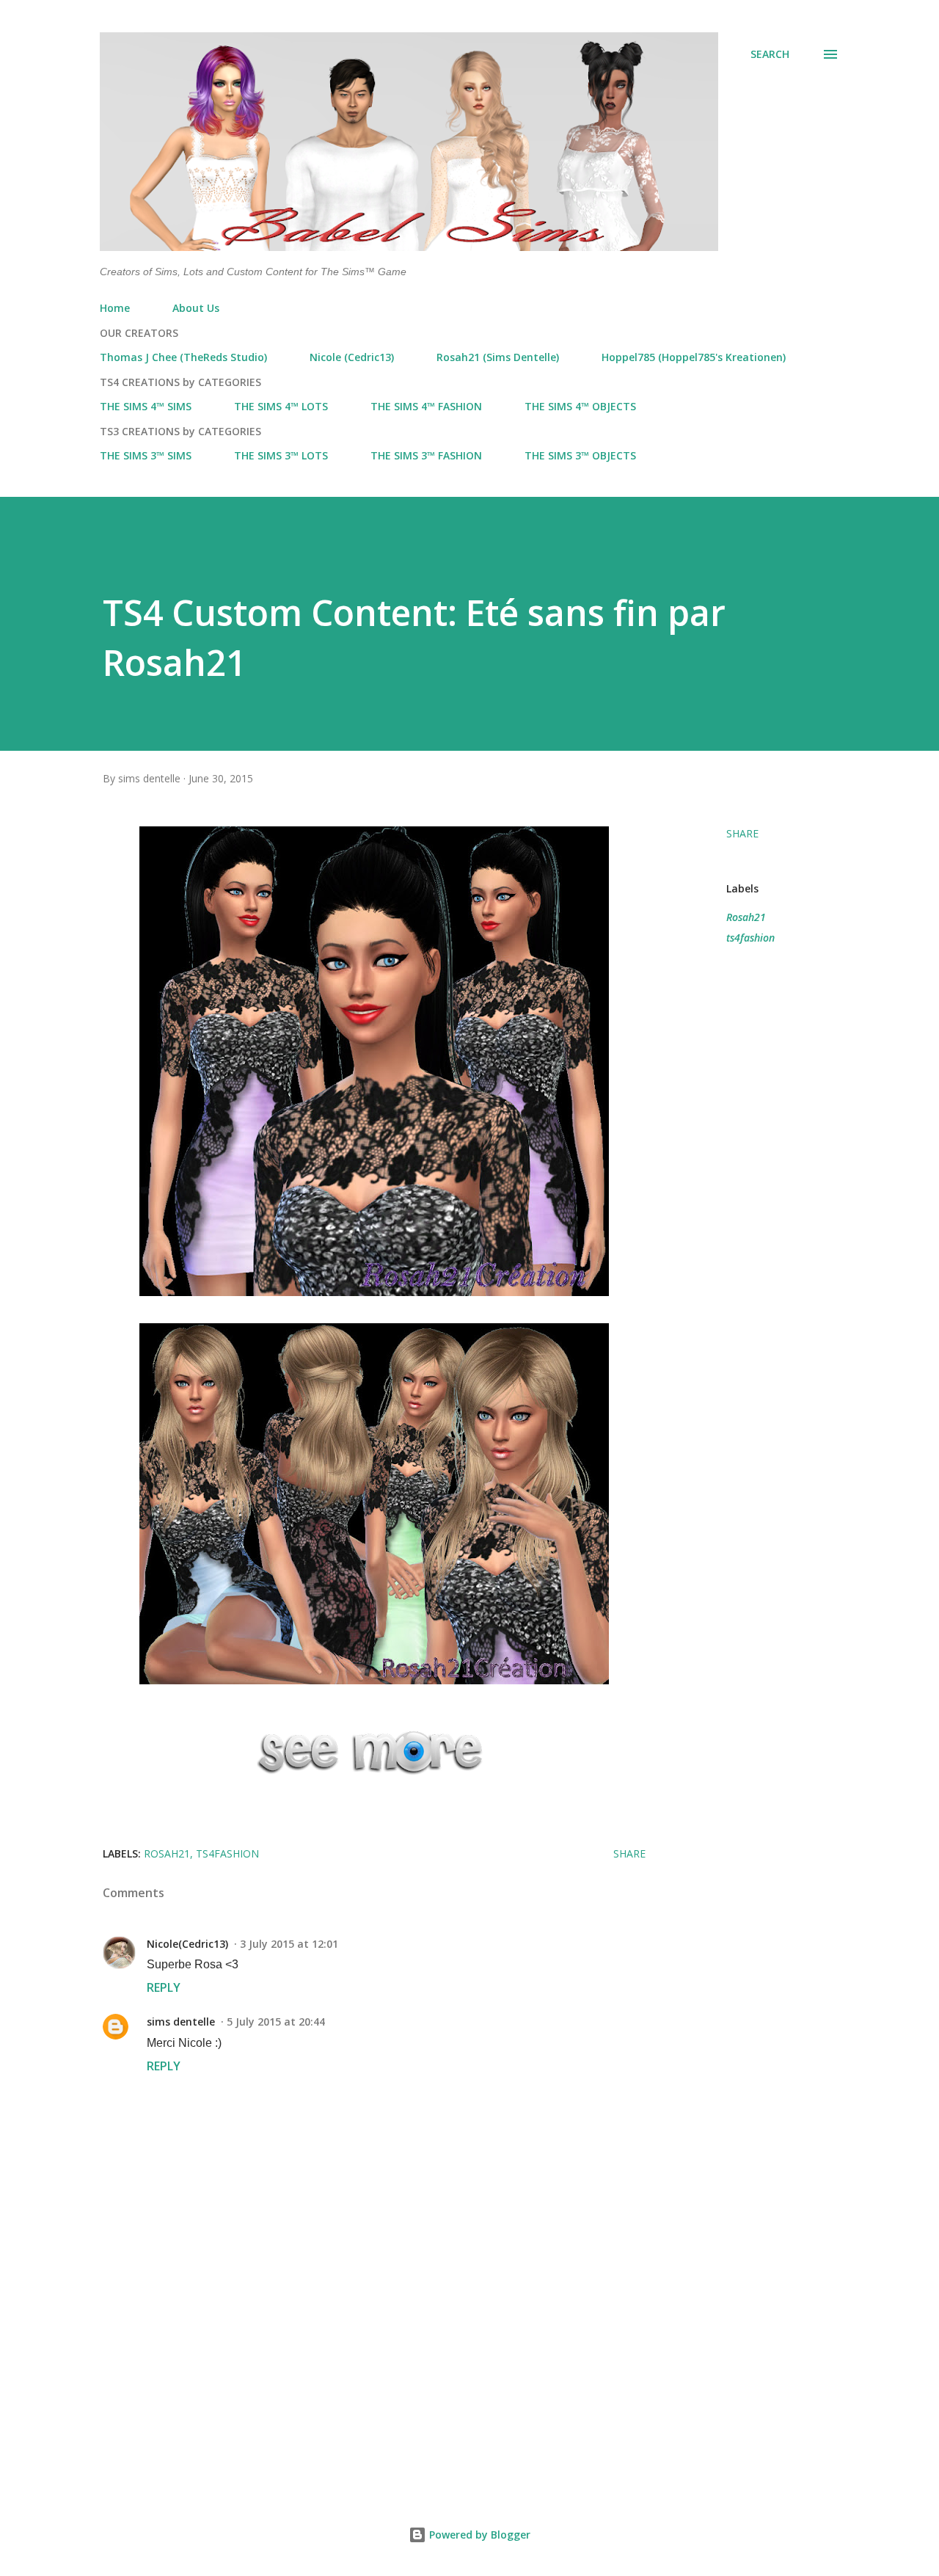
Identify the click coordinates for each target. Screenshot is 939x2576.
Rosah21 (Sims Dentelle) (498, 357)
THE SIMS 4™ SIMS (146, 406)
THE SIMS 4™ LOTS (281, 406)
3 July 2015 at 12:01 (289, 1944)
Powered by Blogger (478, 2535)
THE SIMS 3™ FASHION (426, 455)
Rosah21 (746, 917)
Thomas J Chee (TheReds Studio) (183, 357)
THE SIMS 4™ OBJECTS (580, 406)
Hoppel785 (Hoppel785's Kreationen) (694, 357)
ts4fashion (750, 938)
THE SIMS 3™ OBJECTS (580, 455)
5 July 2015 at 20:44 (276, 2022)
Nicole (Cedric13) (352, 357)
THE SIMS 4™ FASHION (426, 406)
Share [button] (742, 833)
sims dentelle (181, 2022)
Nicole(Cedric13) (187, 1944)
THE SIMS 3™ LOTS (281, 455)
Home (115, 308)
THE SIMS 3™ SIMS (146, 455)
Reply (164, 1987)
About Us (196, 308)
